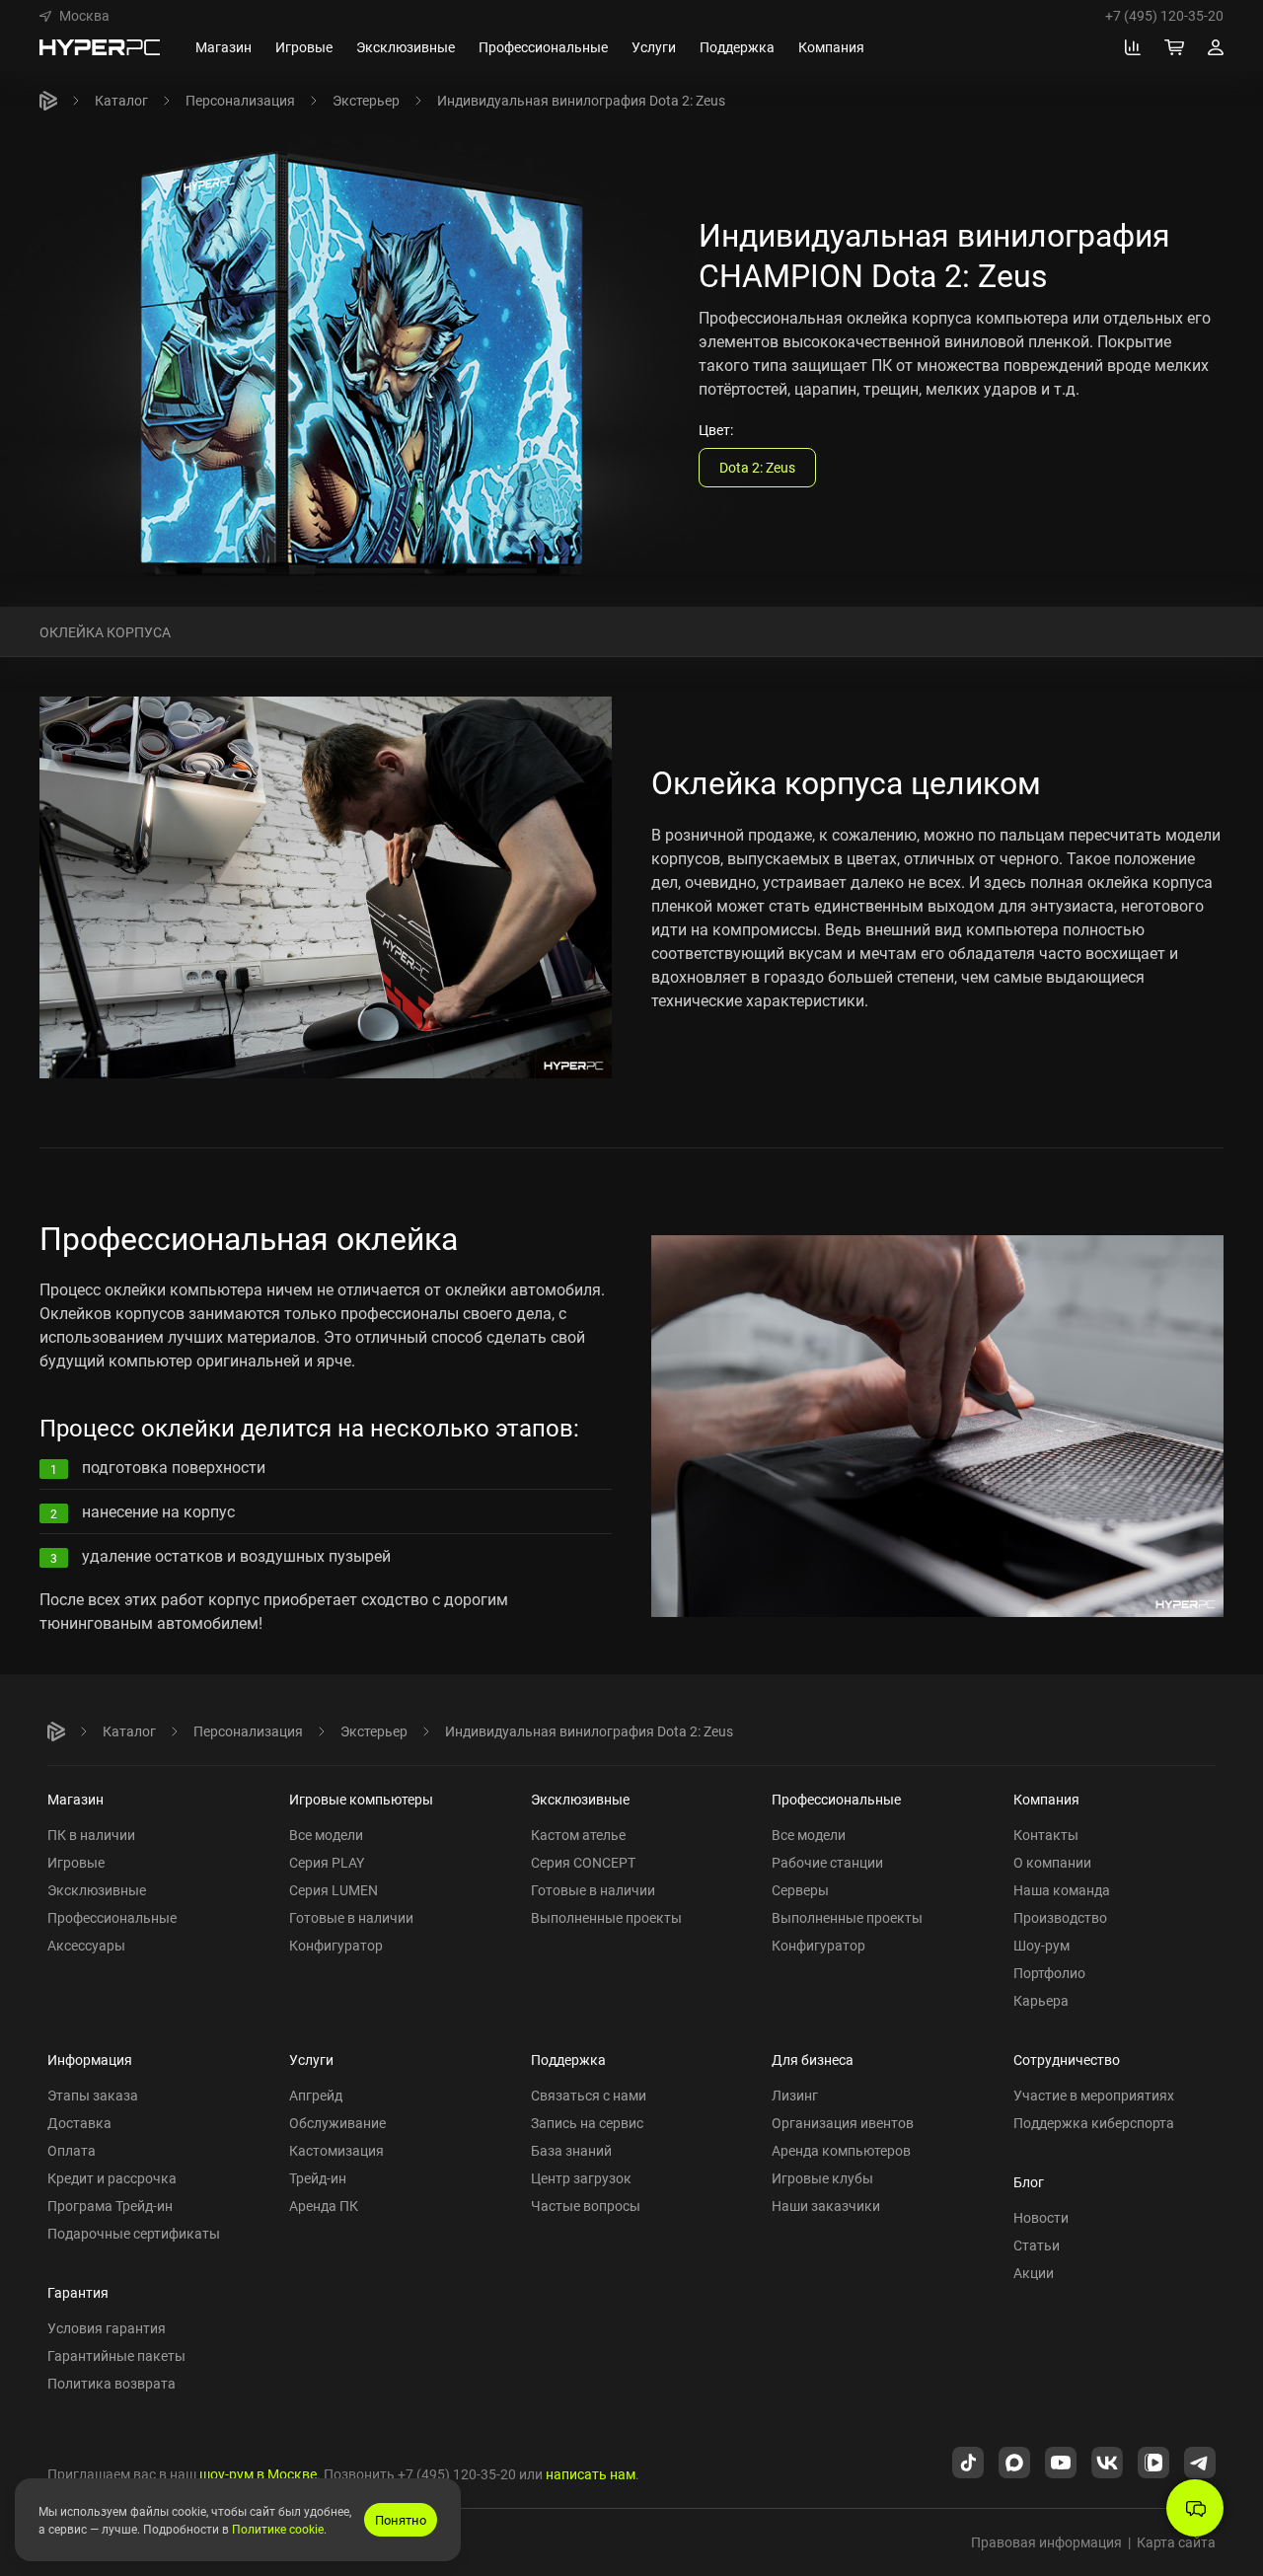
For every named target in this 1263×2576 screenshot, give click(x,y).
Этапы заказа (93, 2095)
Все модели (326, 1835)
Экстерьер (366, 100)
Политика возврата (111, 2383)
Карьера (1041, 2000)
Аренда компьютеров (841, 2150)
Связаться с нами (589, 2095)
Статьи (1037, 2245)
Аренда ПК (324, 2206)
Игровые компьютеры (361, 1799)
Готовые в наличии (351, 1917)
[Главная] (48, 101)
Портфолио (1049, 1973)
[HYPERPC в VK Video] (1153, 2461)
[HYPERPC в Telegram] (1200, 2461)
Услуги (311, 2060)
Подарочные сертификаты (134, 2233)
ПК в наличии (91, 1835)
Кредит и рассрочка (112, 2178)
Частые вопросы (586, 2206)
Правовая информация (1046, 2542)
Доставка (79, 2123)
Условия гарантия (107, 2328)
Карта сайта (1176, 2542)
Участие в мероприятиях (1094, 2095)
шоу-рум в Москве (258, 2474)
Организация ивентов (843, 2123)
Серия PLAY (327, 1862)
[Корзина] (1174, 47)
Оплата (72, 2150)
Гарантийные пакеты (116, 2355)
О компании (1052, 1862)
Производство (1060, 1917)
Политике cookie (278, 2529)
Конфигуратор (336, 1945)
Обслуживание (337, 2123)
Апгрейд (316, 2095)
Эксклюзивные (97, 1890)
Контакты (1046, 1835)
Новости (1041, 2217)
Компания (1046, 1799)
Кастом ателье (578, 1835)
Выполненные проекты (606, 1917)
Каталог (121, 100)
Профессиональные (112, 1917)
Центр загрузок (581, 2178)
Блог (1029, 2182)
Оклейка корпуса (105, 631)
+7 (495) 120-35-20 (1164, 16)
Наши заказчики (826, 2206)
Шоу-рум (1041, 1945)
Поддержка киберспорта (1094, 2123)
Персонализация (240, 100)
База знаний (571, 2150)
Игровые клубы (822, 2178)
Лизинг (795, 2095)
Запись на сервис (587, 2123)
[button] (74, 16)
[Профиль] (1216, 47)
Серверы (800, 1890)
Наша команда (1062, 1890)
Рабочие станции (827, 1862)
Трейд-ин (318, 2178)
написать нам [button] (591, 2474)
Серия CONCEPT (583, 1862)
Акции (1034, 2273)
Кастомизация (336, 2150)
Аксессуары (86, 1945)
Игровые (76, 1862)
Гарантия (78, 2292)
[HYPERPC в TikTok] (968, 2461)
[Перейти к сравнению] (1133, 47)
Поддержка (568, 2060)
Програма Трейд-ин (110, 2206)
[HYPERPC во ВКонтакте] (1107, 2461)
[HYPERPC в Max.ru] (1014, 2461)
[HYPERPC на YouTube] (1061, 2461)
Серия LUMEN (334, 1890)
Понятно (401, 2520)
